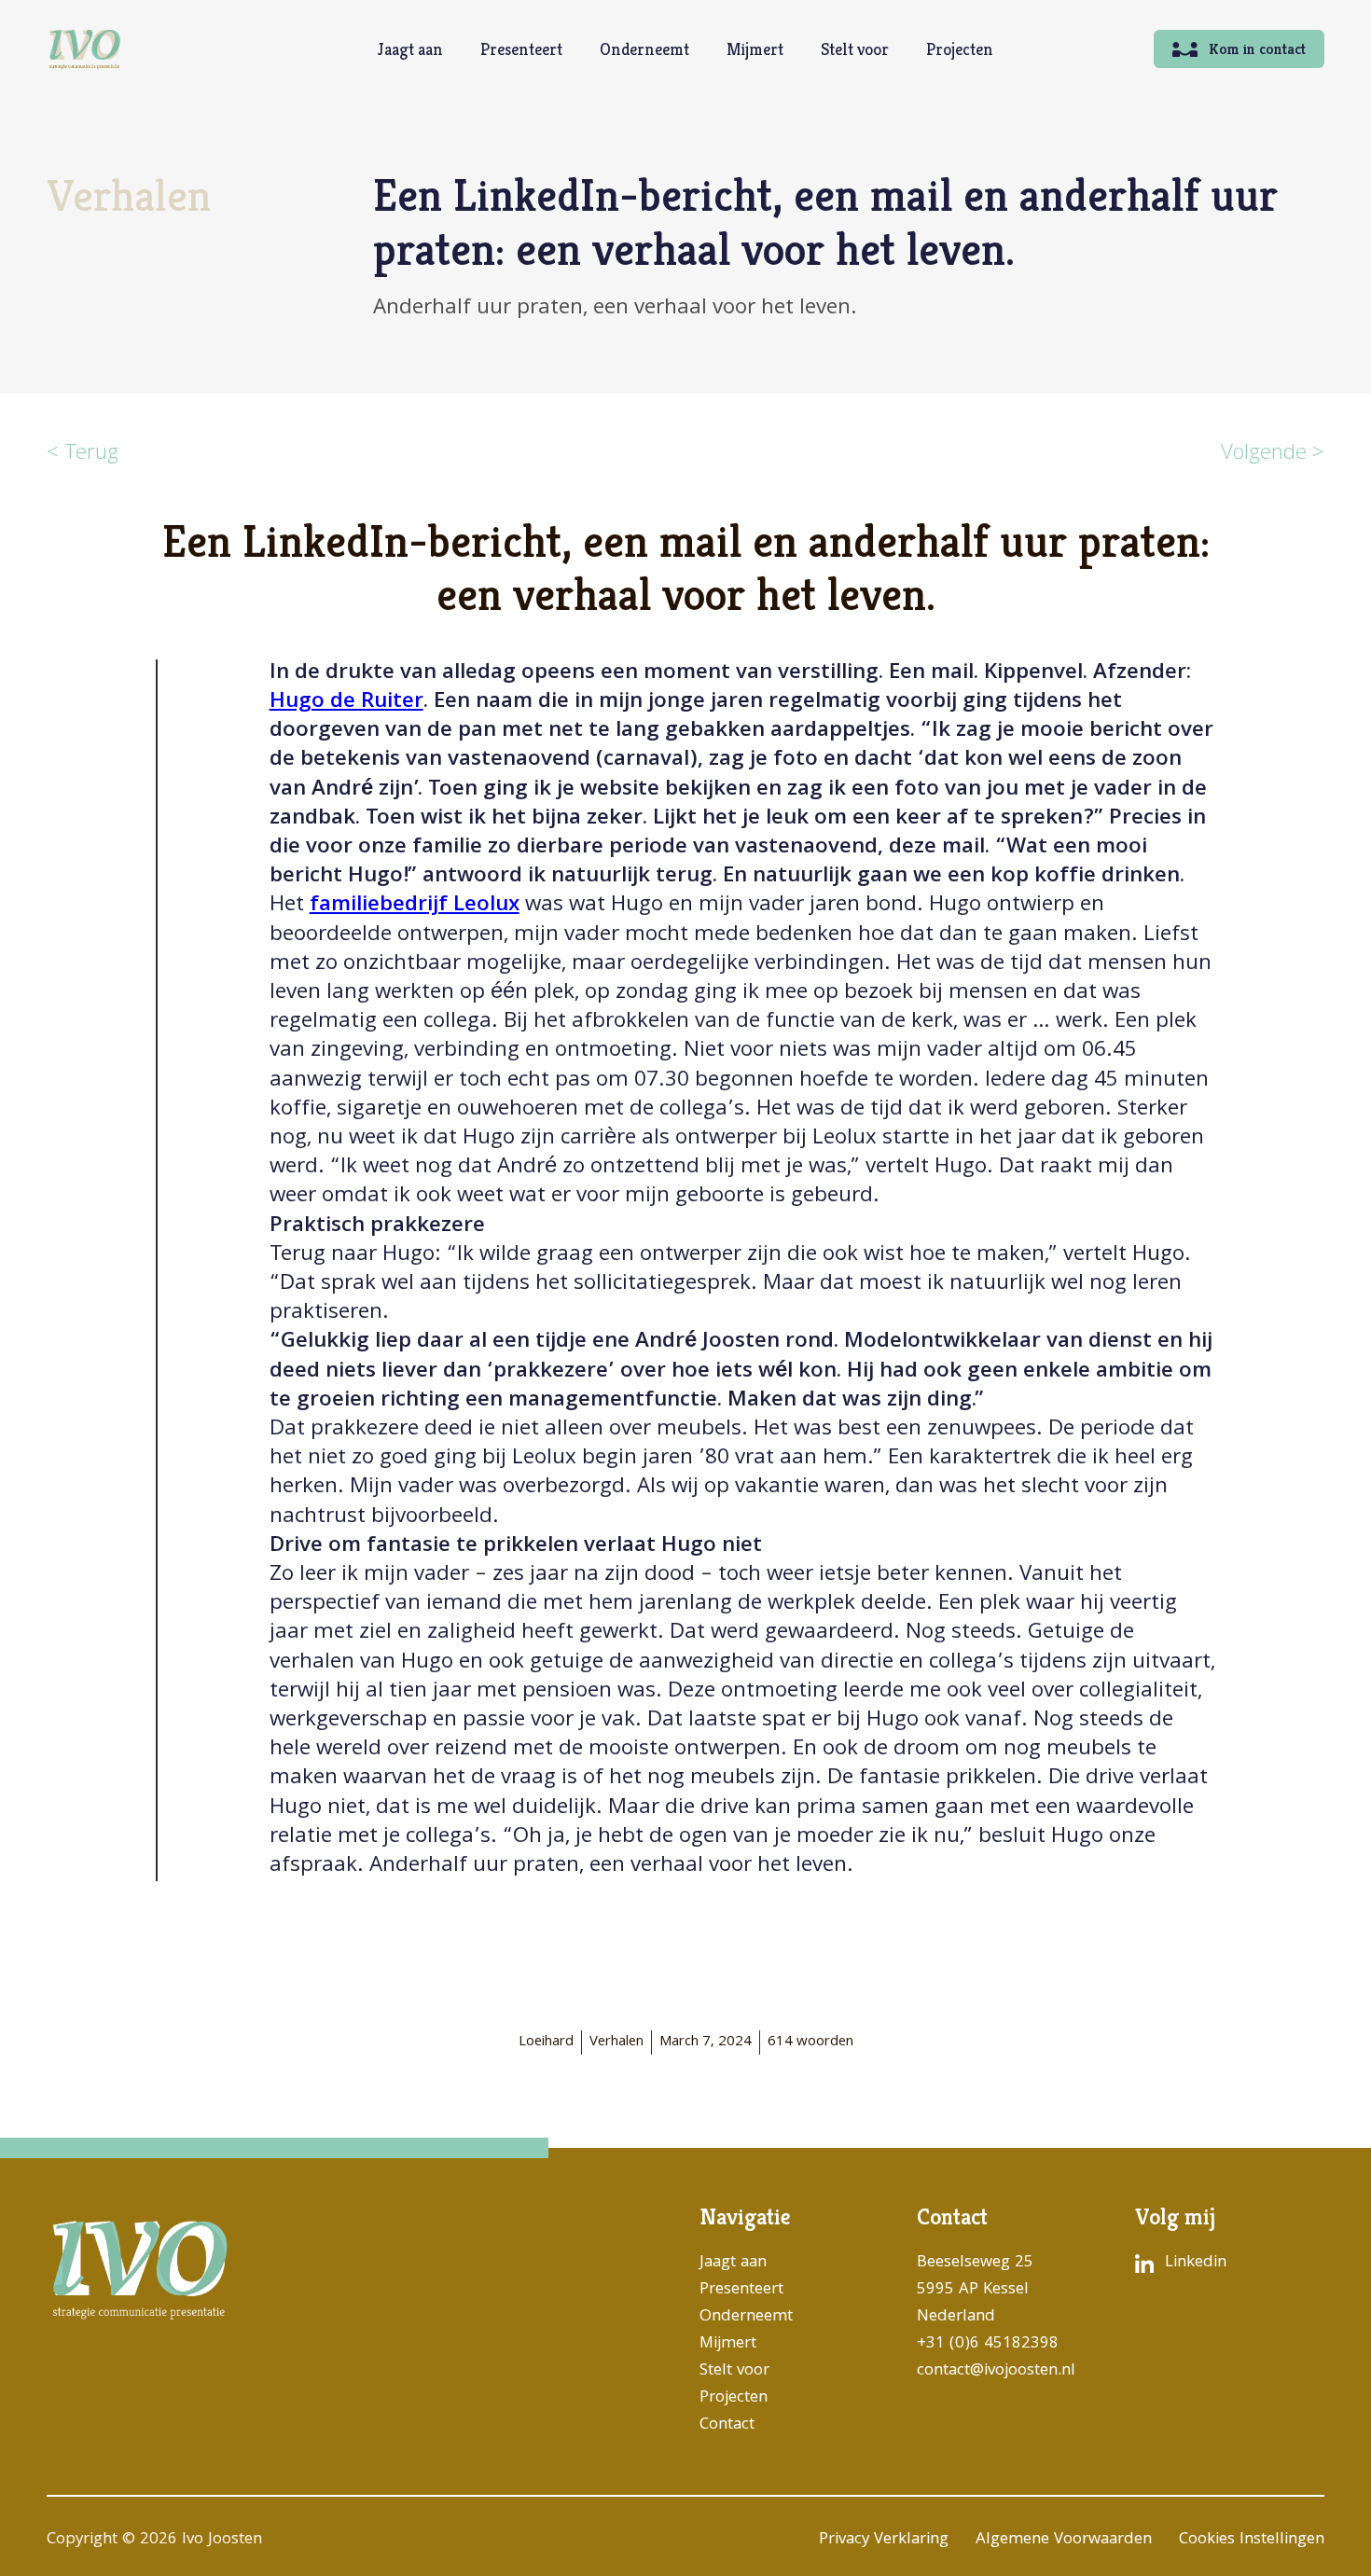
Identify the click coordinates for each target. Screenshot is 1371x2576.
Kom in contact (1257, 49)
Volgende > (1273, 455)
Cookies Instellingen (1252, 2540)
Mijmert (755, 49)
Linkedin (1196, 2263)
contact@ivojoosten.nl (996, 2371)
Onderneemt (644, 49)
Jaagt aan (410, 49)
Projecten (960, 49)
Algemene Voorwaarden (1064, 2540)
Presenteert (521, 49)
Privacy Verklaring (884, 2540)
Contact (727, 2425)
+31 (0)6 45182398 (988, 2344)
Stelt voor (855, 49)
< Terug (83, 455)
